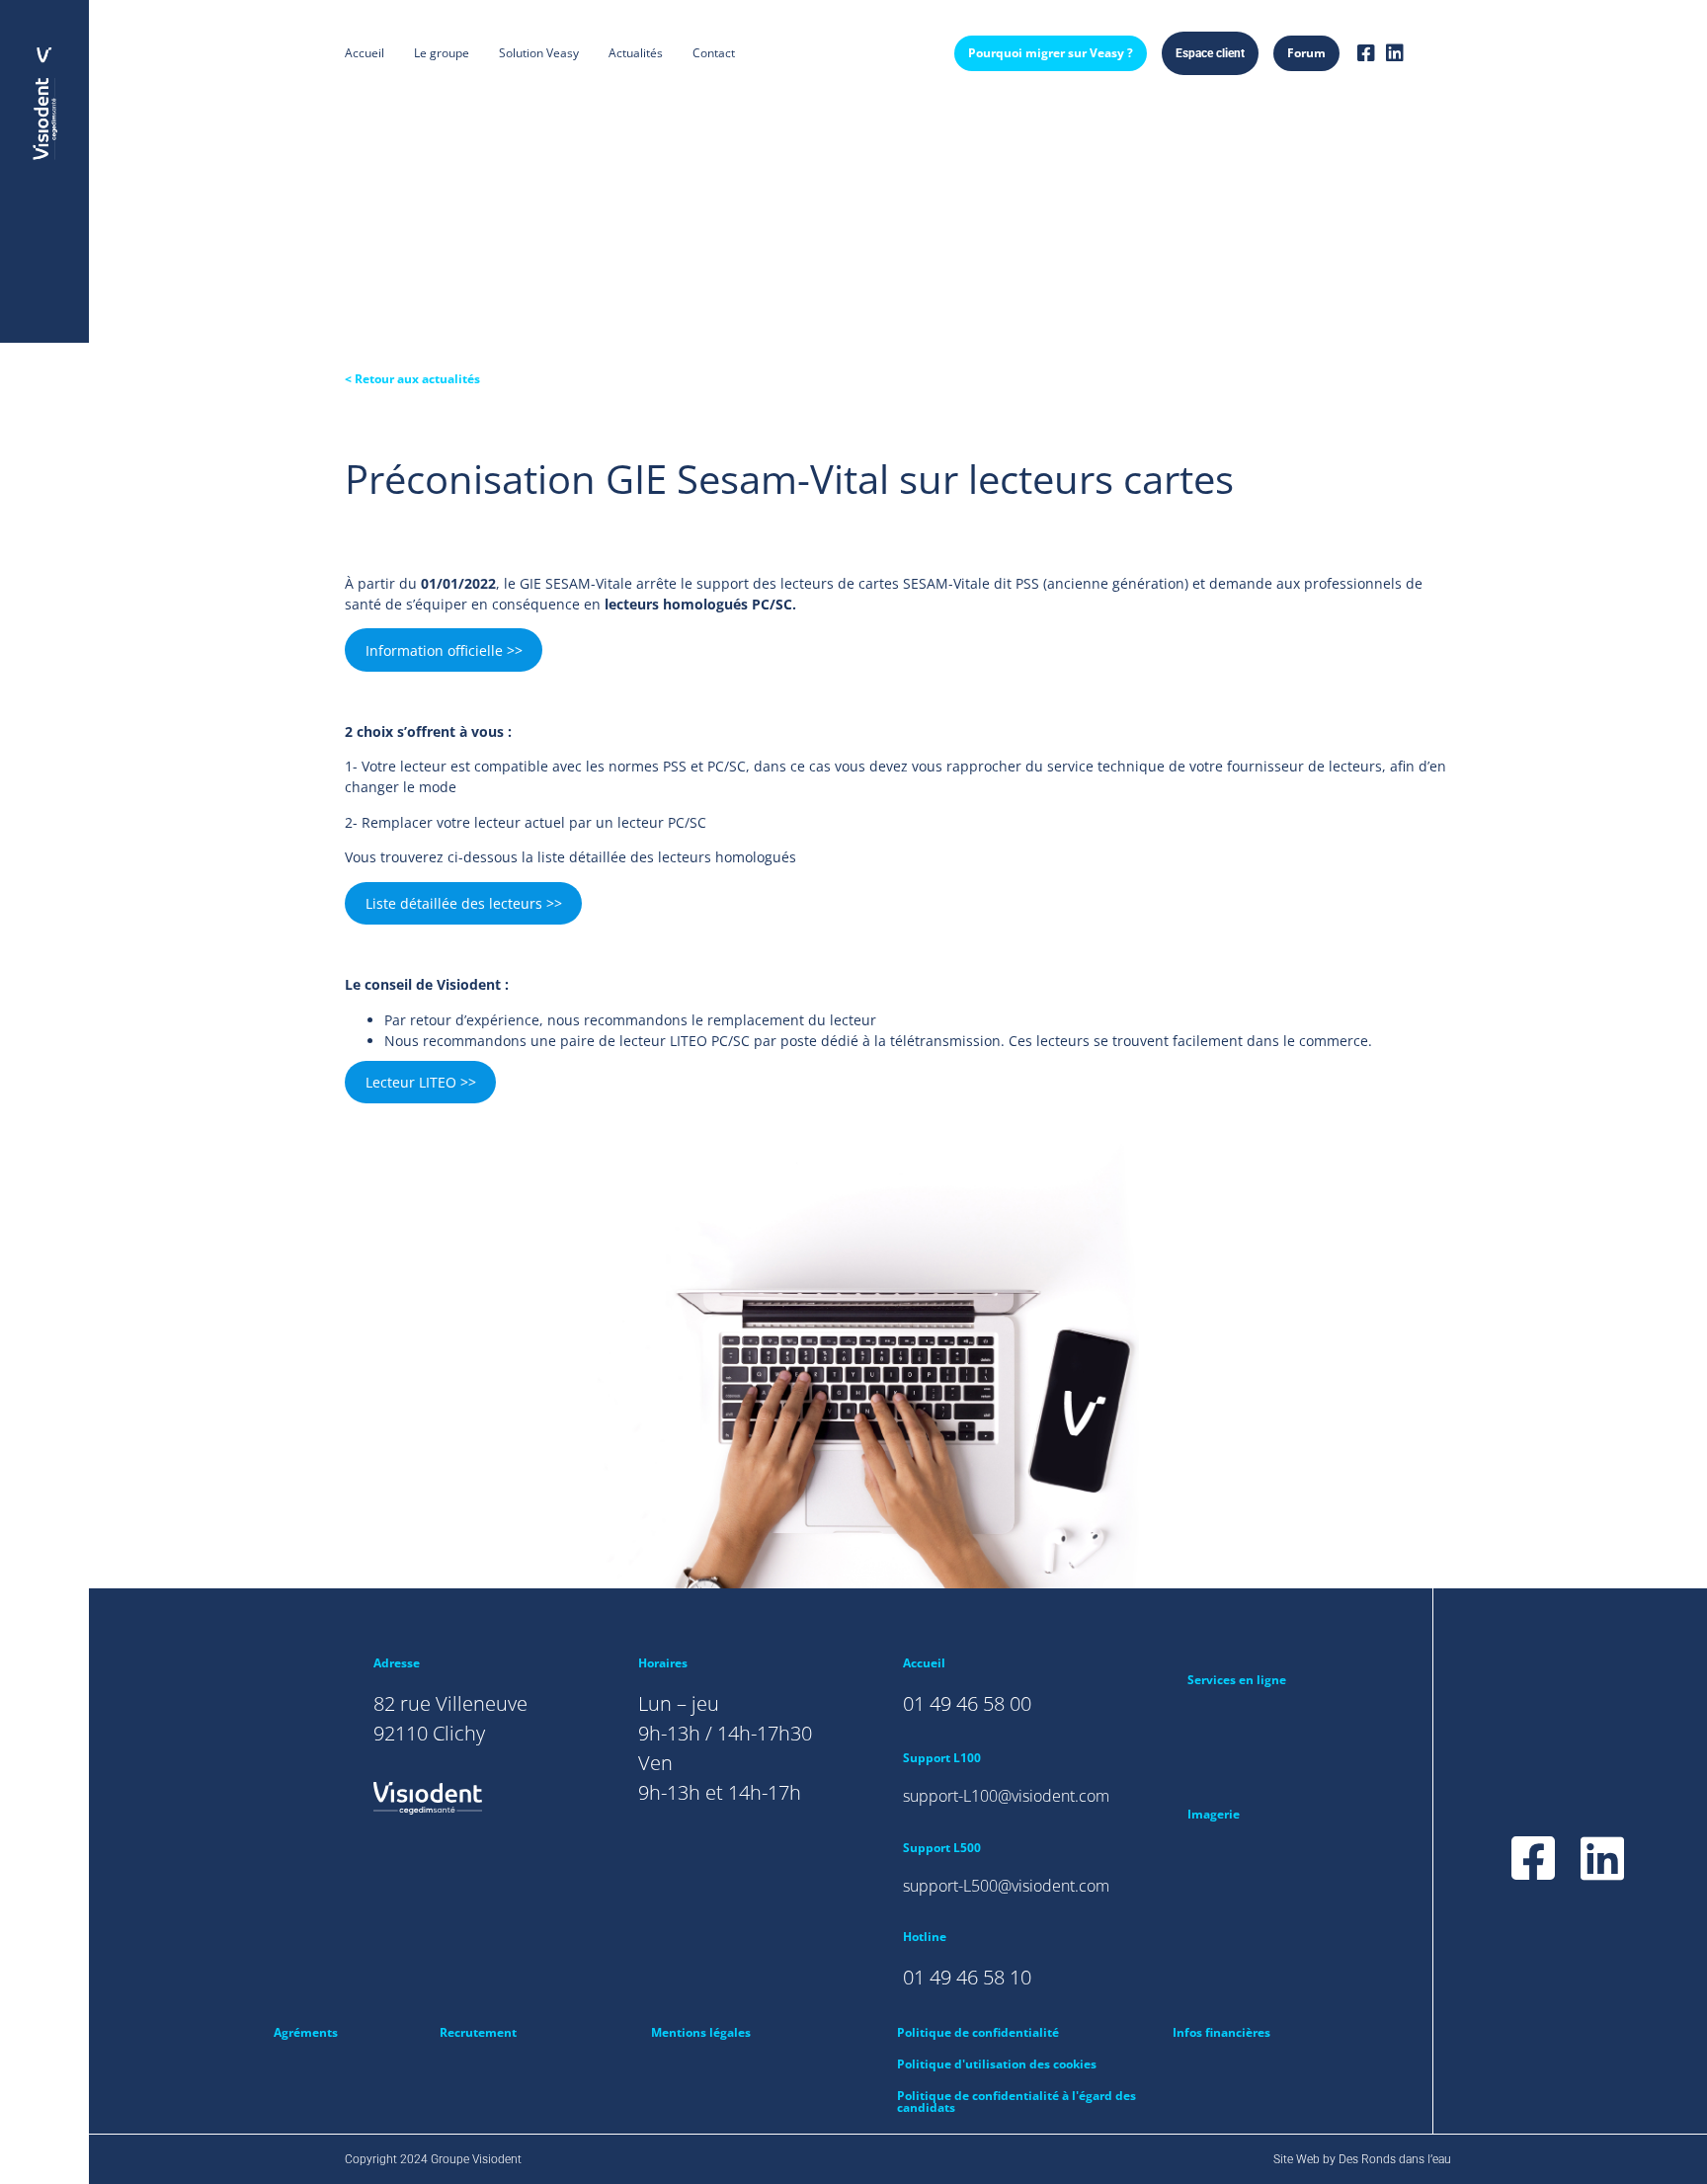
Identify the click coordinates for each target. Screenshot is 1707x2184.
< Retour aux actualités (412, 379)
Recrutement (478, 2032)
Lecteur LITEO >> (421, 1082)
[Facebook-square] (1366, 53)
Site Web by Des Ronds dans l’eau (1362, 2159)
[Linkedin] (1395, 53)
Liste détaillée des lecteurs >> (464, 903)
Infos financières (1221, 2032)
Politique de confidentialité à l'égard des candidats (1016, 2102)
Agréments (306, 2032)
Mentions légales (701, 2032)
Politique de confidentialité (978, 2032)
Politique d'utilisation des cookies (997, 2064)
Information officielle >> (444, 650)
